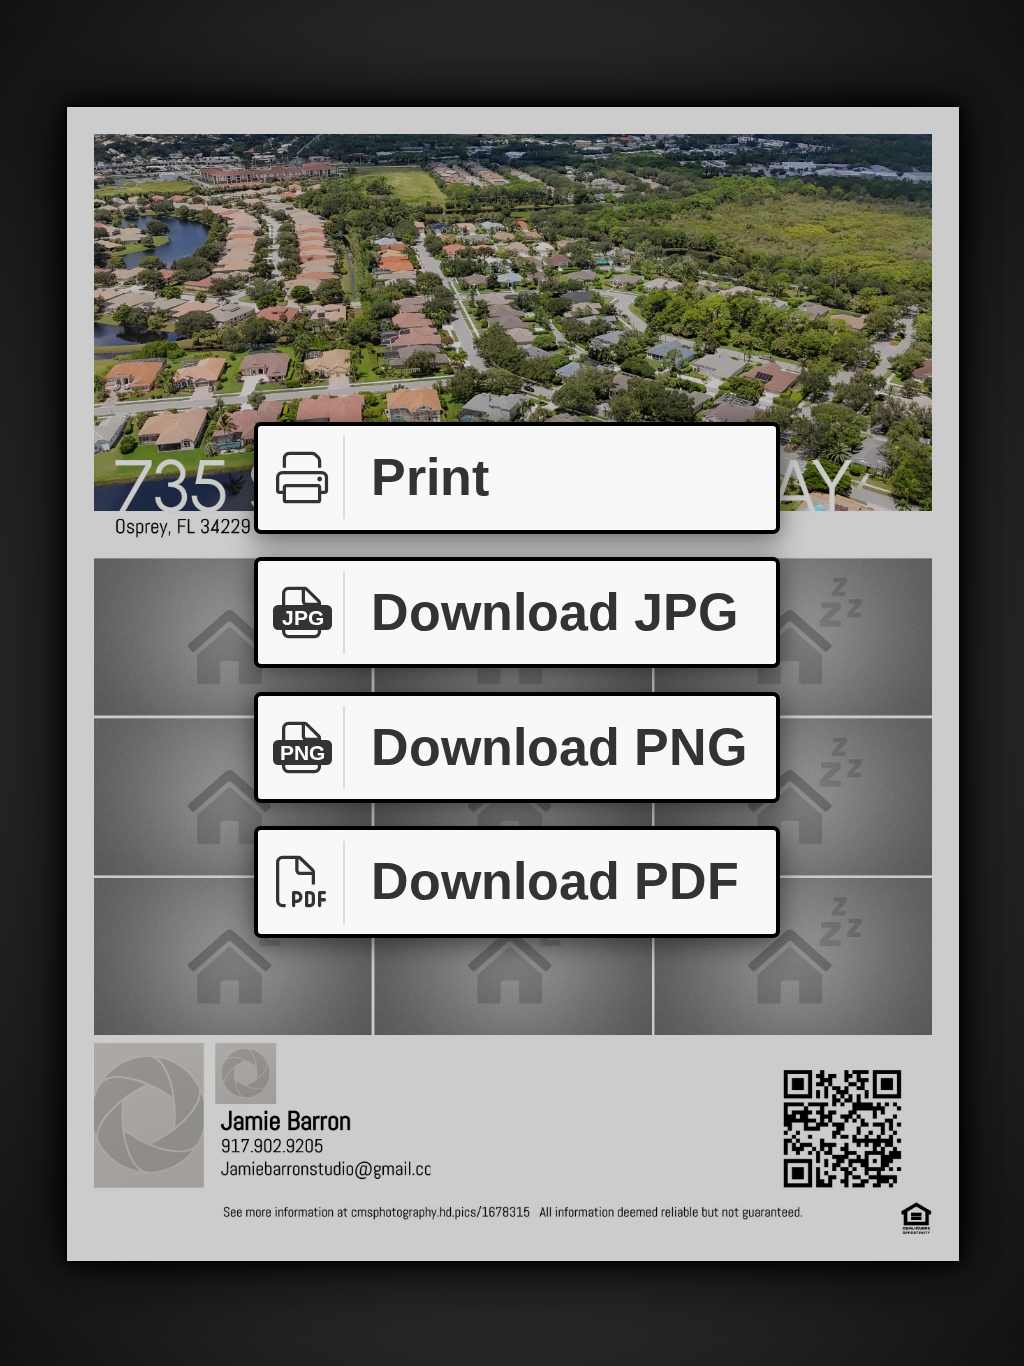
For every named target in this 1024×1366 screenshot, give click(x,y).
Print (430, 477)
